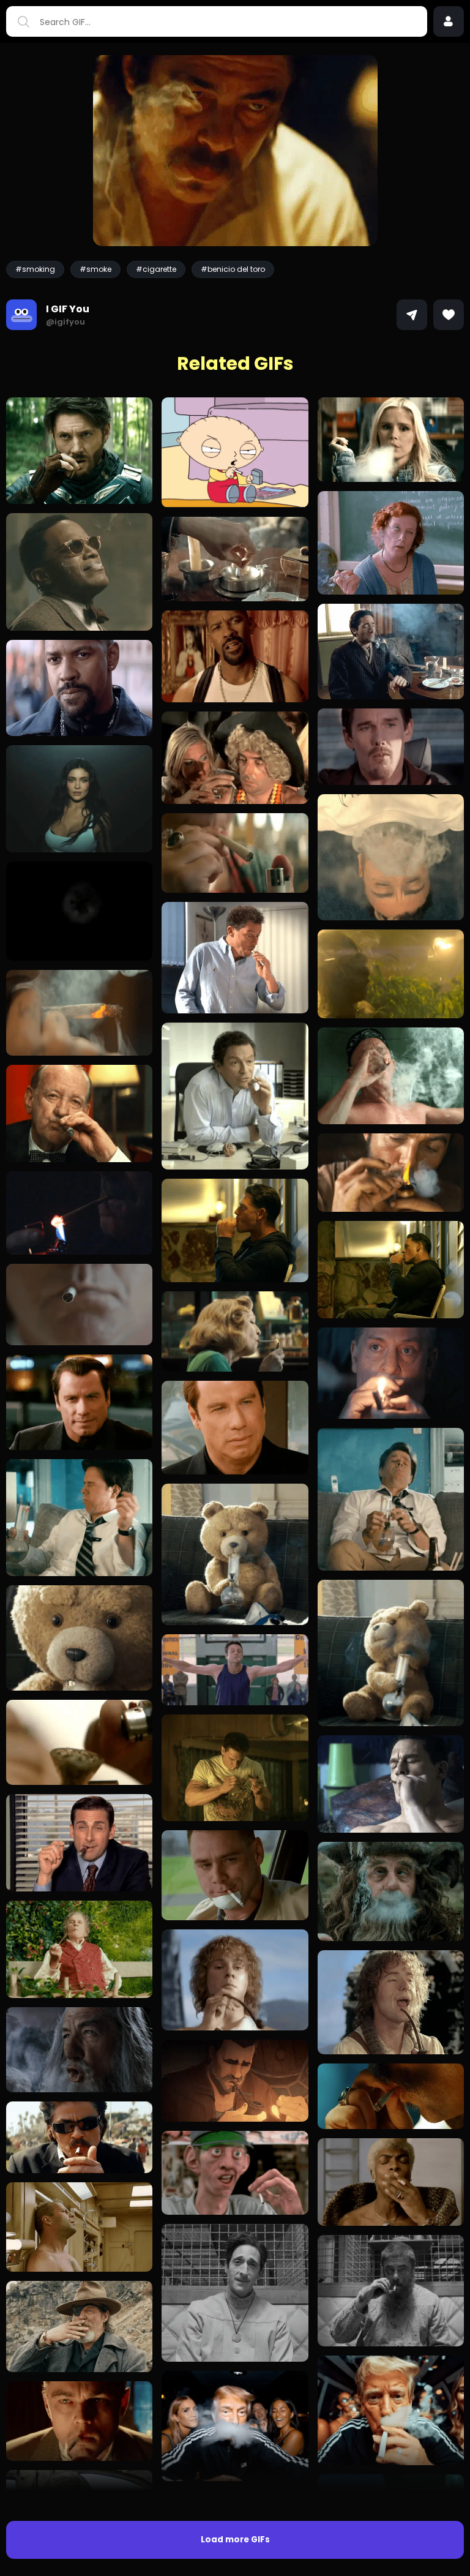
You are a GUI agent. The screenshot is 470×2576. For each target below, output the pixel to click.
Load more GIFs (235, 2540)
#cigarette (156, 269)
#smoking (35, 269)
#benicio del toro (233, 269)
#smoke (95, 269)
